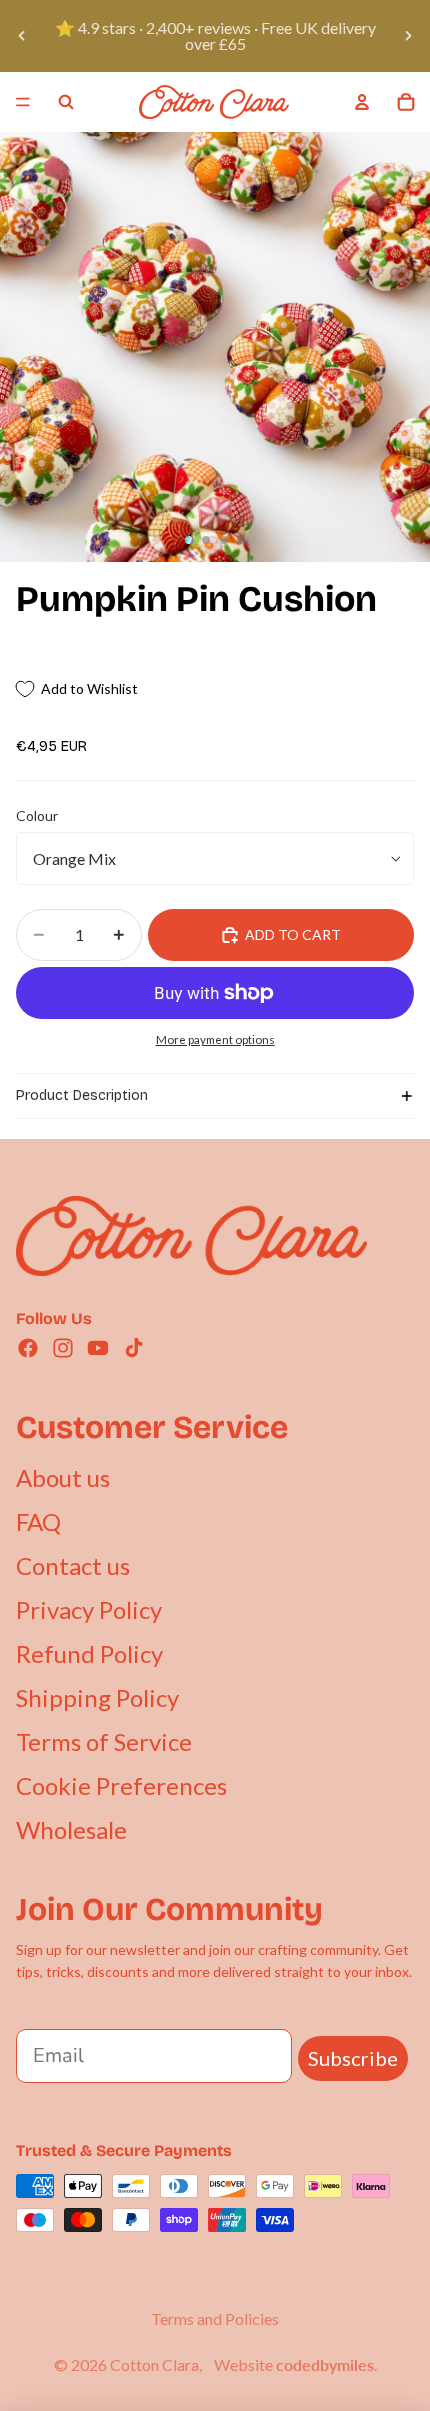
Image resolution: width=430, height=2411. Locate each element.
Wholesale (71, 1829)
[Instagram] (63, 1348)
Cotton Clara (154, 2364)
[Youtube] (98, 1348)
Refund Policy (89, 1653)
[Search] (66, 102)
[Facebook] (28, 1348)
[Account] (362, 102)
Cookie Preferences (121, 1785)
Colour (37, 815)
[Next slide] (408, 36)
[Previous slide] (22, 36)
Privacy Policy (89, 1609)
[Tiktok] (134, 1348)
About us (63, 1477)
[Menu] (23, 102)
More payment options (215, 1039)
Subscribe (353, 2058)
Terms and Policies (215, 2318)
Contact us (73, 1565)
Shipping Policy (97, 1697)
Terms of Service (104, 1741)
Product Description (82, 1095)
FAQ (38, 1521)
